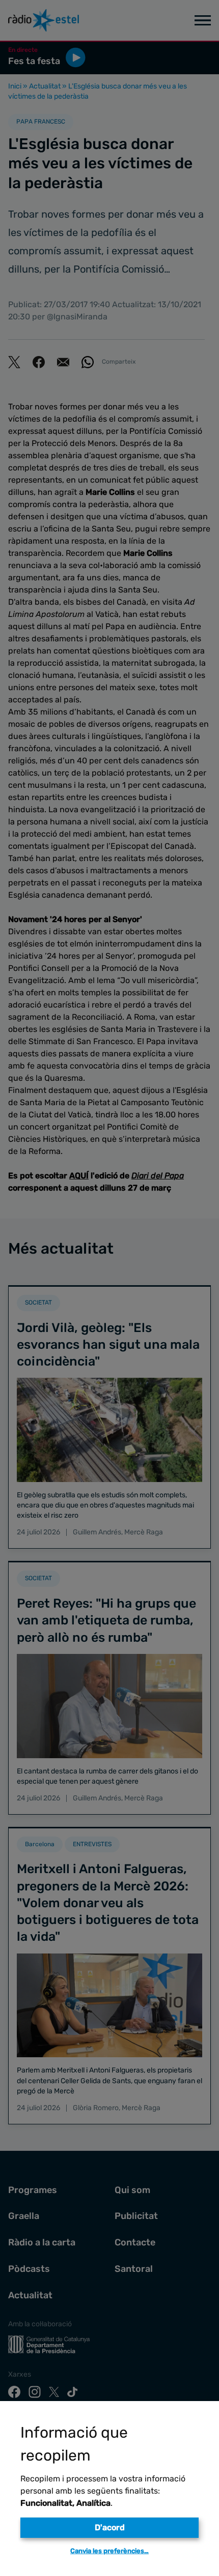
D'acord (110, 2527)
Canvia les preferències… (109, 2551)
